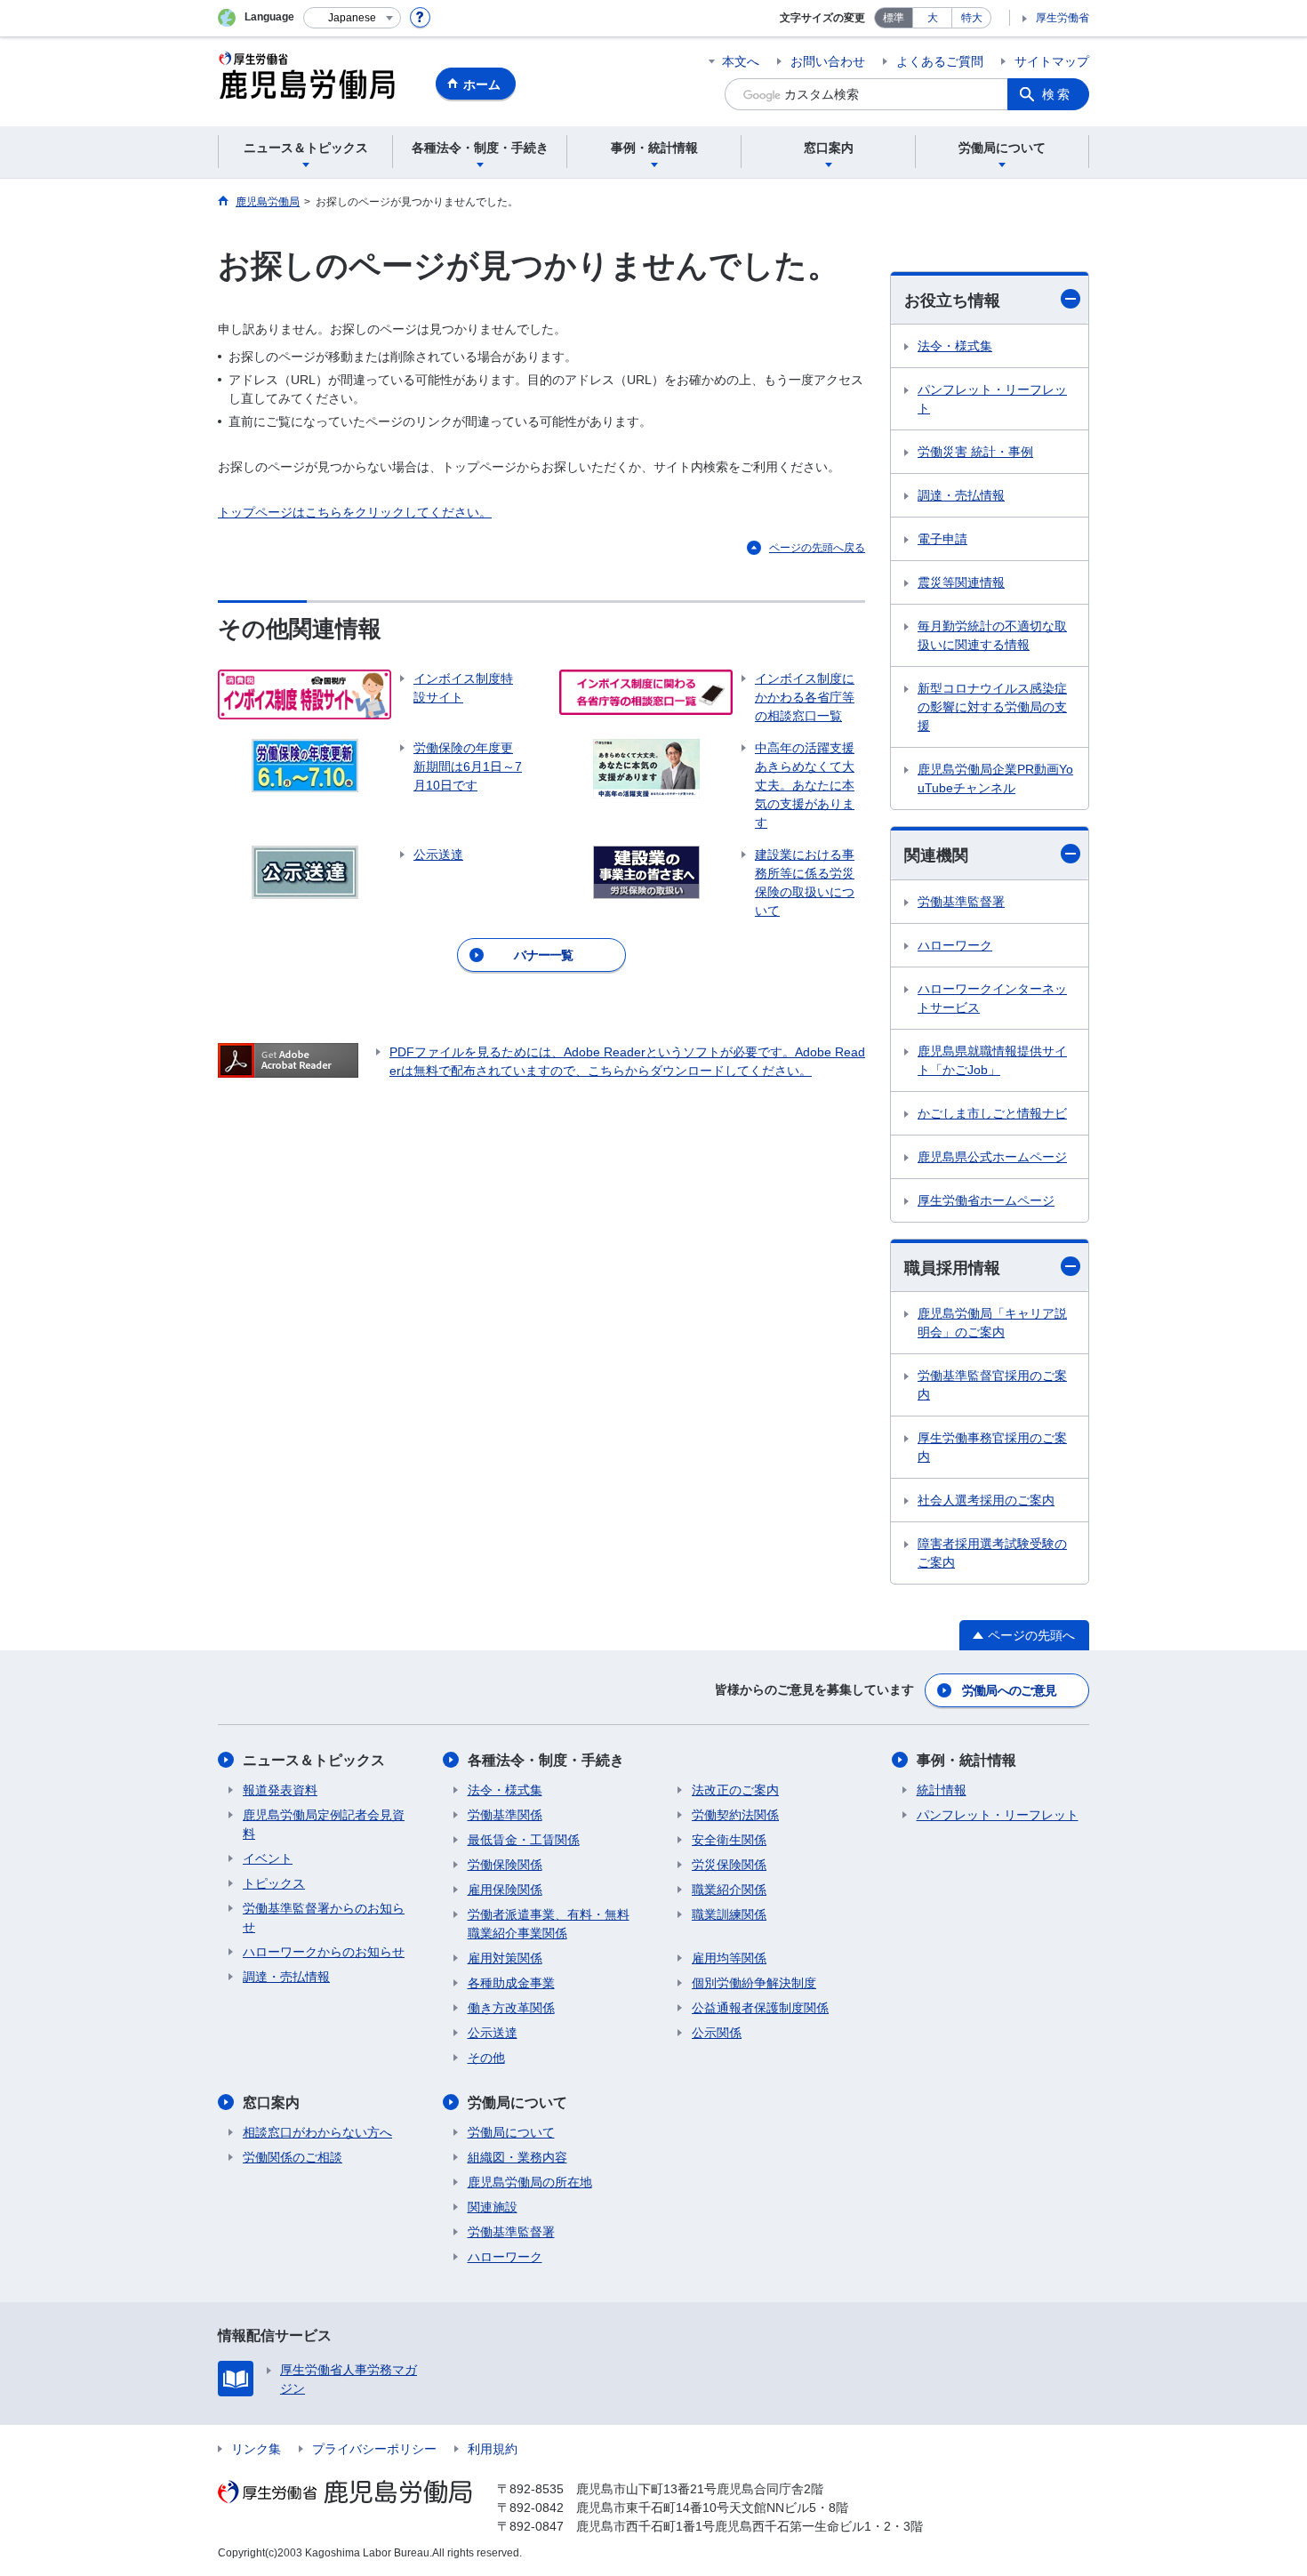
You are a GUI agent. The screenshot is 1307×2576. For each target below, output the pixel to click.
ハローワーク (955, 945)
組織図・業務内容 (517, 2157)
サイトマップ (1052, 61)
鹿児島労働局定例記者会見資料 (324, 1824)
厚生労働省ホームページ (986, 1200)
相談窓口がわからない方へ (317, 2132)
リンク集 (256, 2449)
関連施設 (493, 2207)
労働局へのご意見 (1009, 1690)
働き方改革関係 (511, 2008)
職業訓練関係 (729, 1914)
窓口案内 (271, 2103)
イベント (268, 1858)
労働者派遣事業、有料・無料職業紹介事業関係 (549, 1924)
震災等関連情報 (961, 582)
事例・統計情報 (966, 1760)
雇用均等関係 (729, 1958)
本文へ (741, 61)
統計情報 (942, 1790)
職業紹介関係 (729, 1890)
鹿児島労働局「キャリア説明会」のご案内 (992, 1323)
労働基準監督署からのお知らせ (324, 1918)
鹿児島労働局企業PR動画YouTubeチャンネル (995, 778)
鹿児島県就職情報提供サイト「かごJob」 (992, 1060)
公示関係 (717, 2033)
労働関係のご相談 (293, 2157)
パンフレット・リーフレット (992, 399)
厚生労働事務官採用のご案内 (992, 1447)
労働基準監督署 (961, 902)
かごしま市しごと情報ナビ (992, 1113)
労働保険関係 (505, 1865)
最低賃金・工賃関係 (524, 1840)
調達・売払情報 (961, 495)
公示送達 (493, 2033)
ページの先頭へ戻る (817, 548)
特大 (972, 18)
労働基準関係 (505, 1815)
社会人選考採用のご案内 (986, 1500)
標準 (894, 18)
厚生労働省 (1062, 18)
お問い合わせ (828, 61)
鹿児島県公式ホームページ (992, 1157)
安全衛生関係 (729, 1840)
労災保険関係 (729, 1865)
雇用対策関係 (505, 1958)
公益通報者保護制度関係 (760, 2008)
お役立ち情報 (952, 301)
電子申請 (942, 539)
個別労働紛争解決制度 (754, 1983)
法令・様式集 (955, 346)
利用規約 (493, 2449)
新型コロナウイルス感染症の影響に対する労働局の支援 (992, 707)
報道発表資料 (280, 1790)
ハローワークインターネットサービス (992, 998)
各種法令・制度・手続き (546, 1760)
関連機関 (936, 855)
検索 (1057, 94)
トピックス (274, 1883)
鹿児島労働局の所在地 (530, 2182)
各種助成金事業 (511, 1983)
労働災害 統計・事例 (975, 452)
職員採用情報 (952, 1268)
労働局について (517, 2103)
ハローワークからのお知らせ (324, 1952)
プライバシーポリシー (374, 2449)
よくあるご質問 (940, 61)
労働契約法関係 (735, 1815)
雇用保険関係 (505, 1890)
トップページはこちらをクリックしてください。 (355, 512)
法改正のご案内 (735, 1790)
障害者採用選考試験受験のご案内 (992, 1553)
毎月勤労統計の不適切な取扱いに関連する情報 (992, 635)
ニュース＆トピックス (314, 1760)
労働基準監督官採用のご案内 (992, 1385)
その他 (486, 2058)
